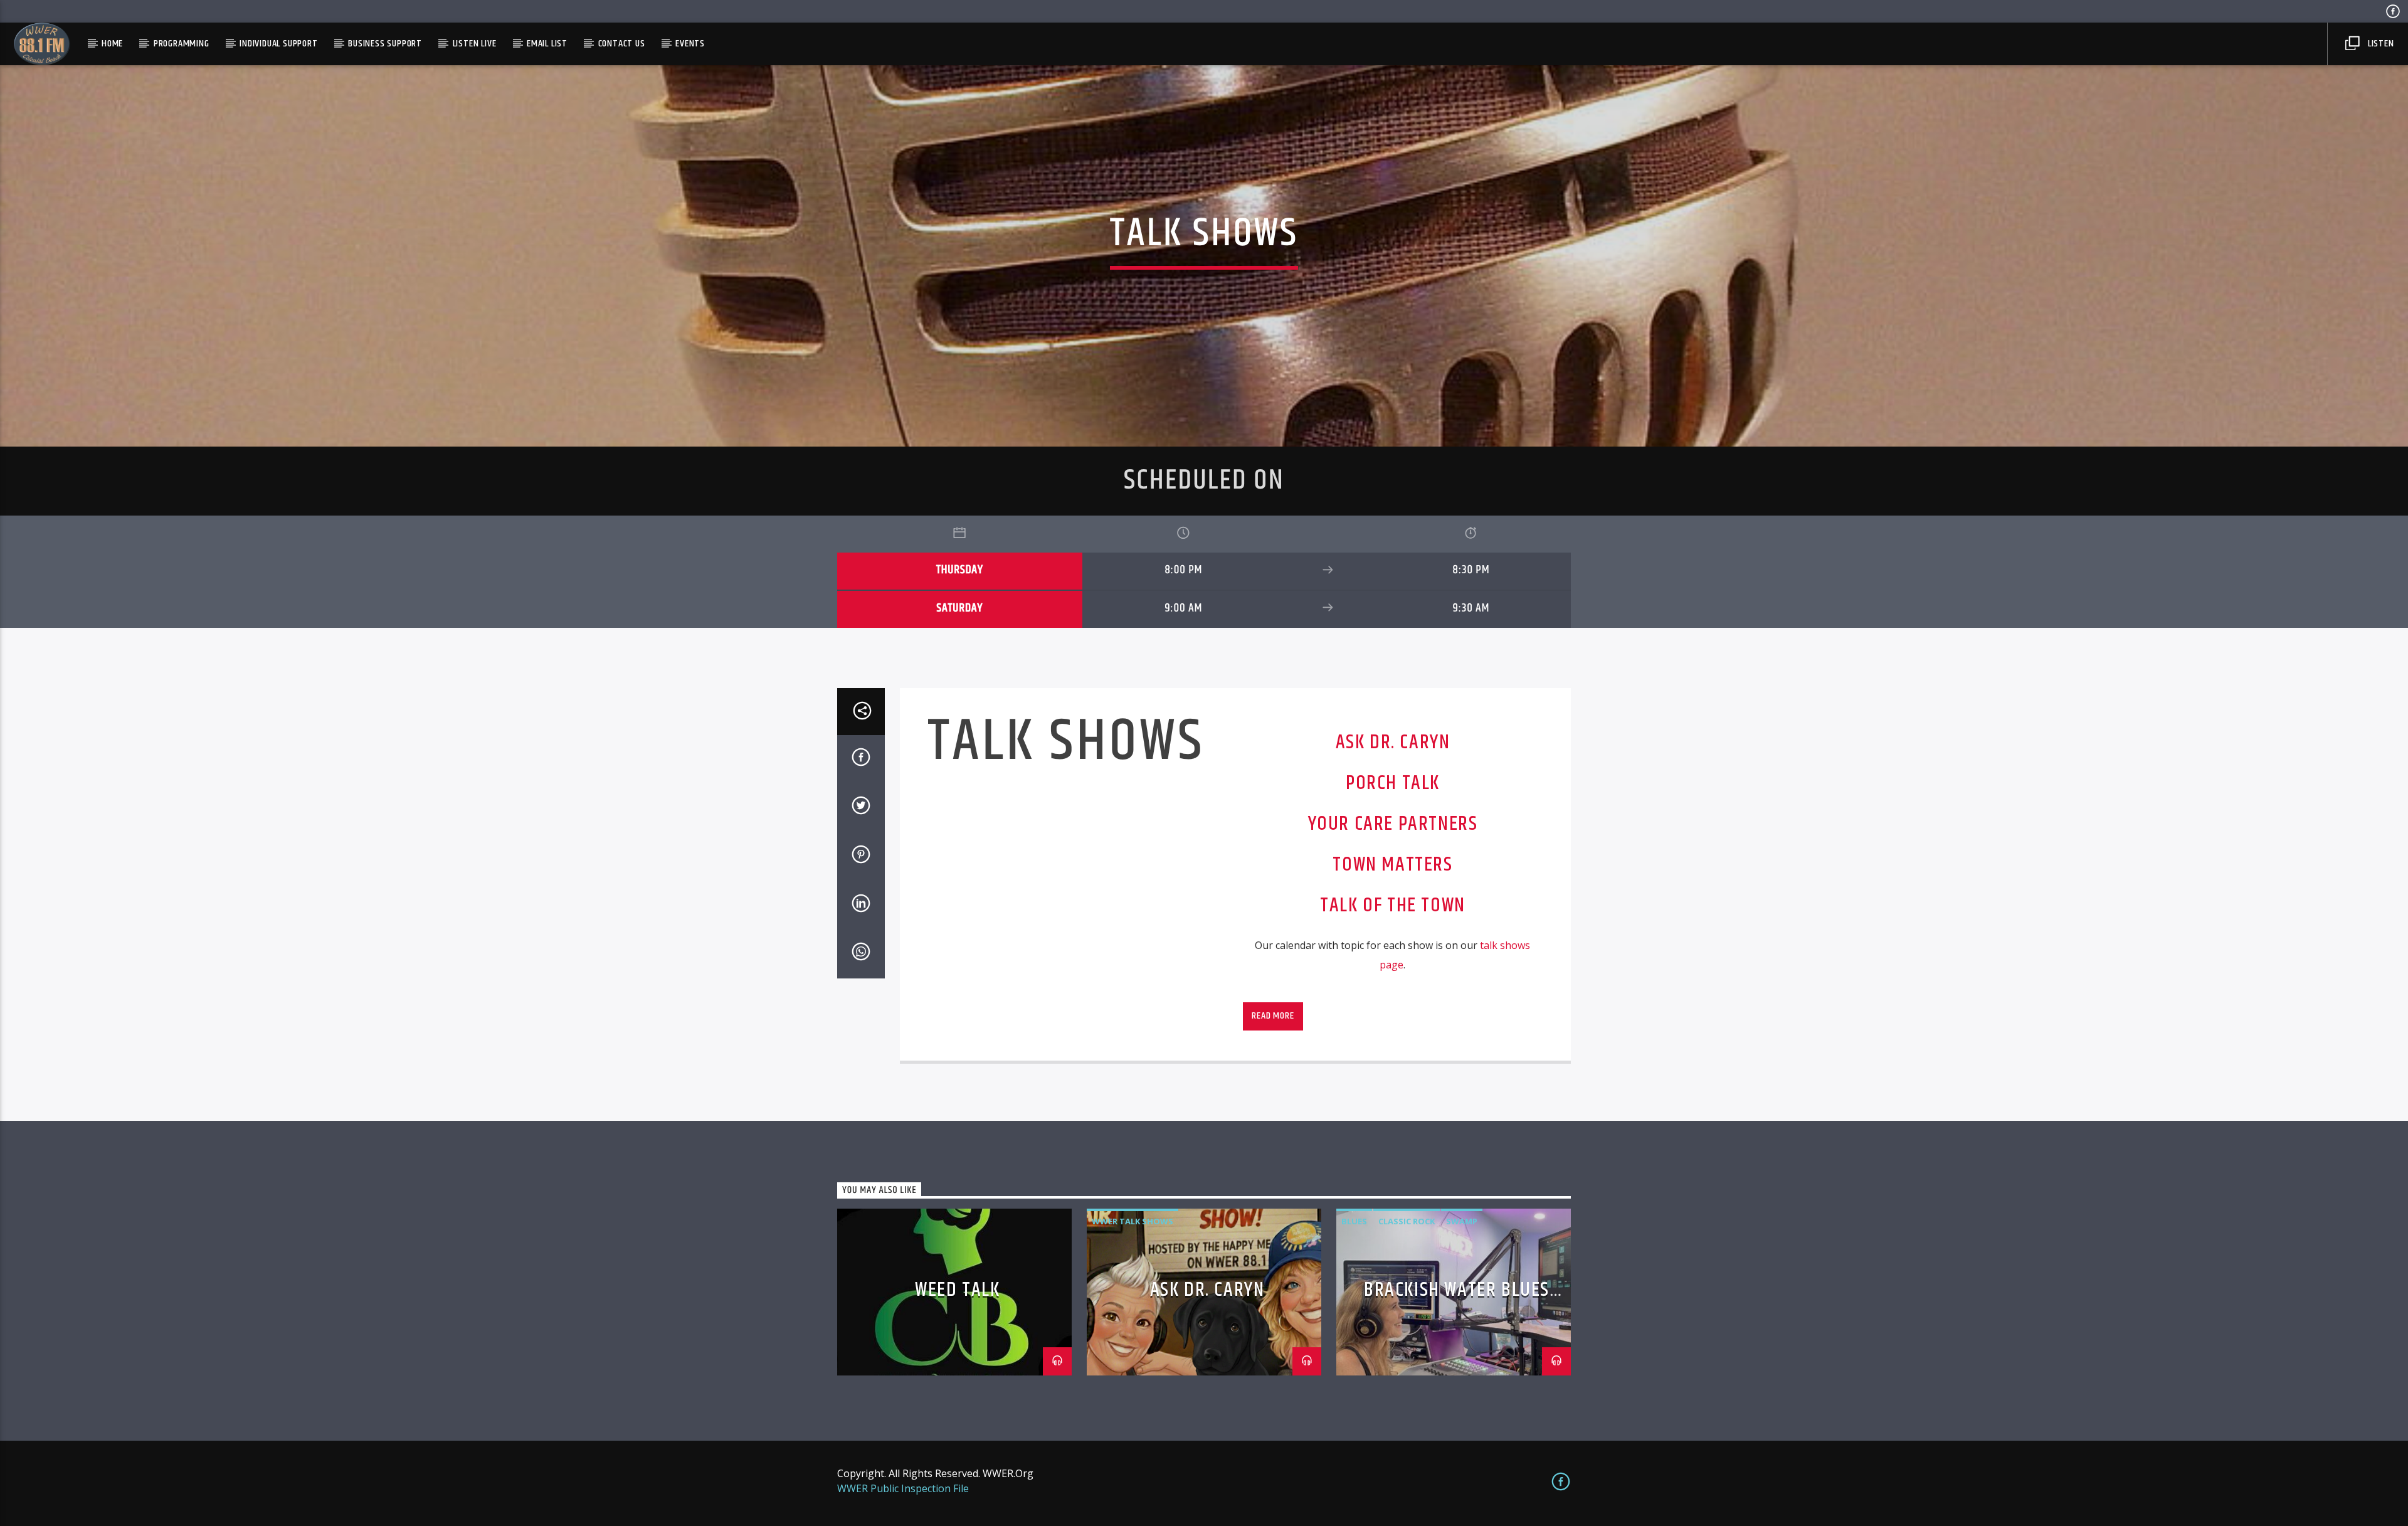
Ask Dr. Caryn (1393, 742)
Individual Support (278, 44)
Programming (182, 44)
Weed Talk (957, 1290)
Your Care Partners (1393, 824)
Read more (1273, 1016)
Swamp (1462, 1221)
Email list (547, 44)
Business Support (385, 44)
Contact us (622, 44)
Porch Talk (1393, 783)
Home (112, 44)
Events (690, 44)
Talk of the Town (1393, 905)
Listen (2380, 44)
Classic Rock (1407, 1221)
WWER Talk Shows (1133, 1221)
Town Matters (1392, 865)
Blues (1354, 1221)
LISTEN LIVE (475, 44)
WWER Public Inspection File (903, 1488)
